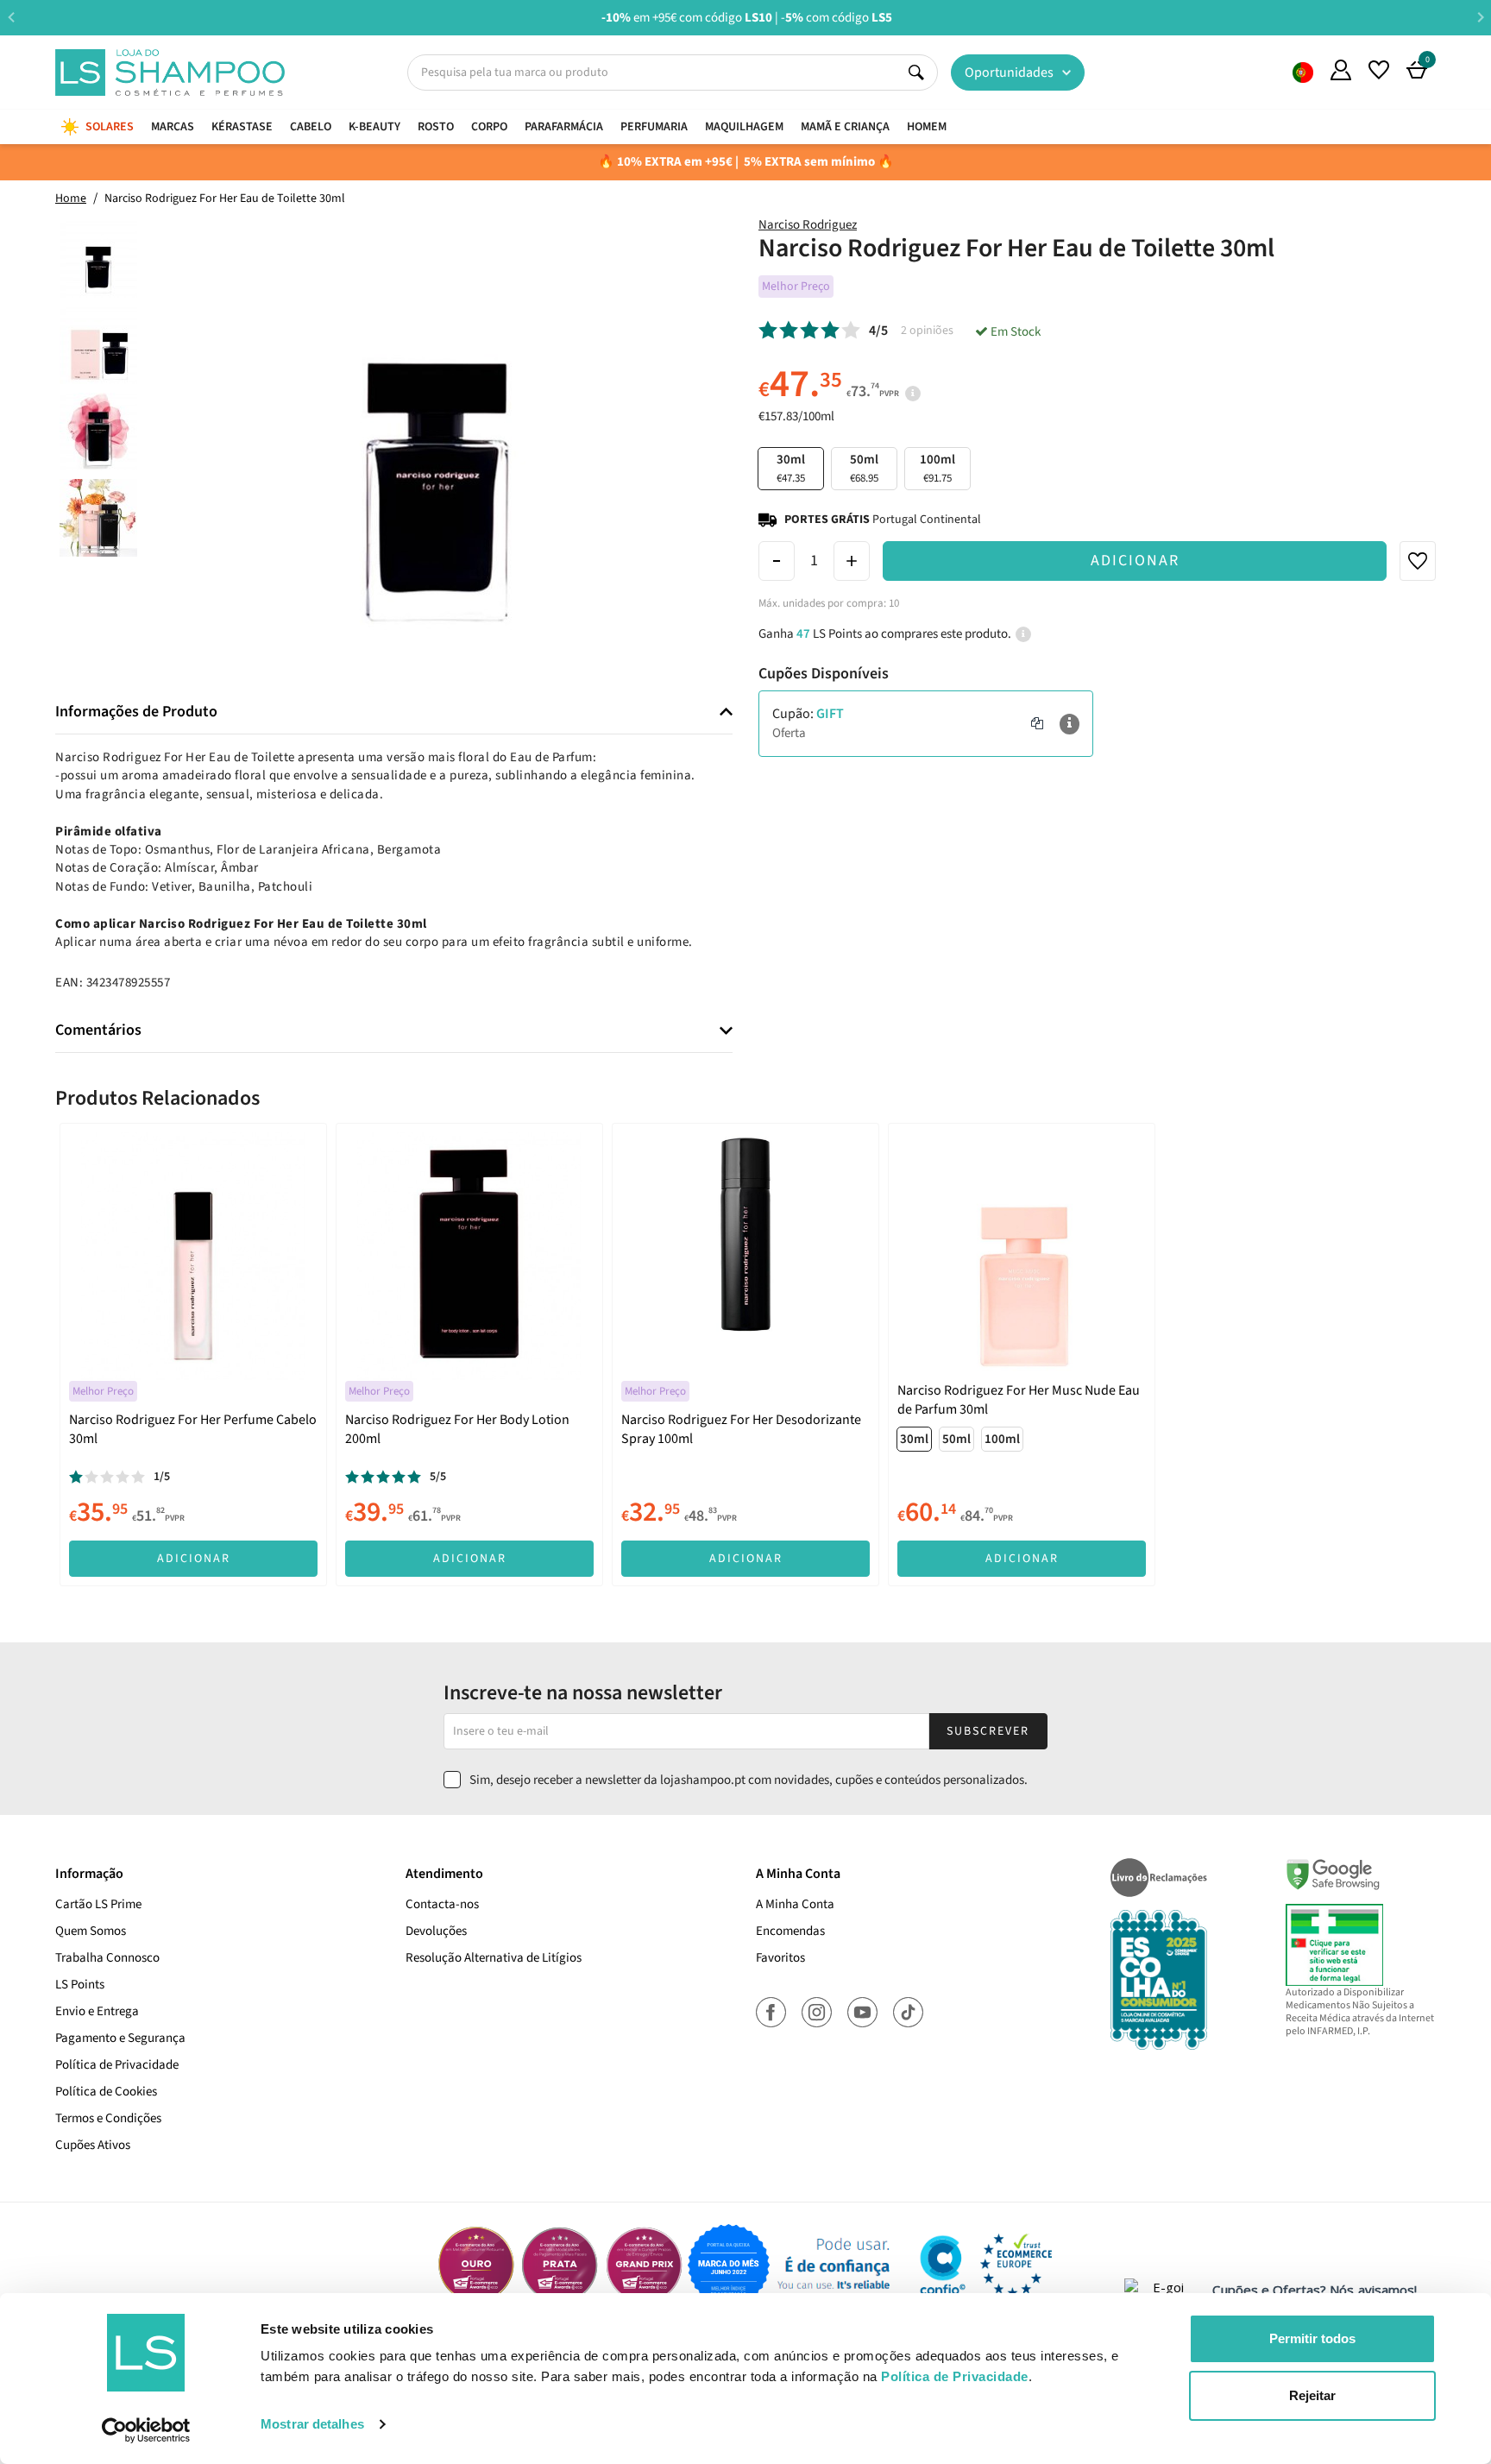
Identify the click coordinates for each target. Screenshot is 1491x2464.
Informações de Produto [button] (136, 712)
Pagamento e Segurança (120, 2038)
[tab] (394, 712)
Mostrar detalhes (312, 2424)
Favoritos (780, 1958)
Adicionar (1135, 561)
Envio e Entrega (97, 2011)
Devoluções (436, 1931)
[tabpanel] (193, 1354)
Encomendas (790, 1931)
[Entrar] (1341, 70)
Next (1480, 17)
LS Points (80, 1985)
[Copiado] (1037, 724)
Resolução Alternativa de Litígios (494, 1958)
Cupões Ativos (93, 2145)
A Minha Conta (795, 1904)
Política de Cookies (106, 2092)
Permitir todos (1312, 2338)
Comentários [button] (98, 1030)
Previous (11, 17)
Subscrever (988, 1731)
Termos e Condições (108, 2118)
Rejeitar (1312, 2395)
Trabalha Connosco (107, 1958)
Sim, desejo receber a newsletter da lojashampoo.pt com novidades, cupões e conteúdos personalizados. (749, 1780)
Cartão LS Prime (98, 1904)
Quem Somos (1303, 72)
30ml (914, 1439)
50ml (864, 468)
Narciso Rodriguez (808, 225)
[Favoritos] (1379, 70)
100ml (937, 468)
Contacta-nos (442, 1904)
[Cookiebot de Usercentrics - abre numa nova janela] (146, 2430)
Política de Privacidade (117, 2065)
